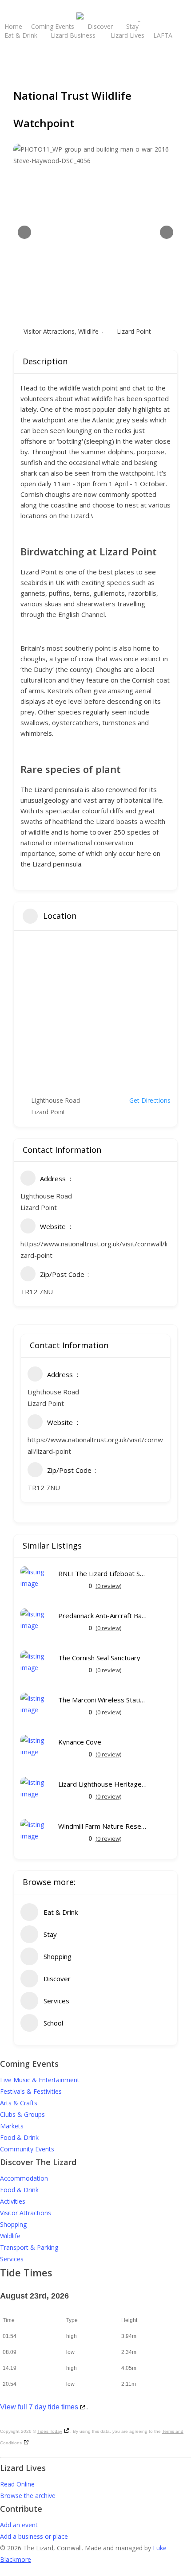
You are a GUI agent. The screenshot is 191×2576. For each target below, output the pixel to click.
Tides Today (50, 2431)
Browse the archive (28, 2496)
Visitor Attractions (49, 331)
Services (12, 2259)
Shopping (13, 2224)
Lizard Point (134, 331)
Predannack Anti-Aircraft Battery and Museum (103, 1616)
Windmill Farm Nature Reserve (103, 1826)
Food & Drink (19, 2137)
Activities (13, 2201)
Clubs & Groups (22, 2114)
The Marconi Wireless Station (103, 1700)
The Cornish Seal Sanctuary (99, 1658)
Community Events (27, 2149)
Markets (12, 2126)
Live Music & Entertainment (40, 2080)
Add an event (19, 2525)
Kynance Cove (80, 1742)
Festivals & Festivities (31, 2091)
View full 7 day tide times (39, 2407)
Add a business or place (34, 2536)
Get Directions (150, 1100)
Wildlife (88, 331)
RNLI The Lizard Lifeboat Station (103, 1574)
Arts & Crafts (19, 2103)
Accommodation (24, 2178)
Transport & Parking (29, 2247)
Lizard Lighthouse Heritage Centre (103, 1784)
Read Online (17, 2484)
